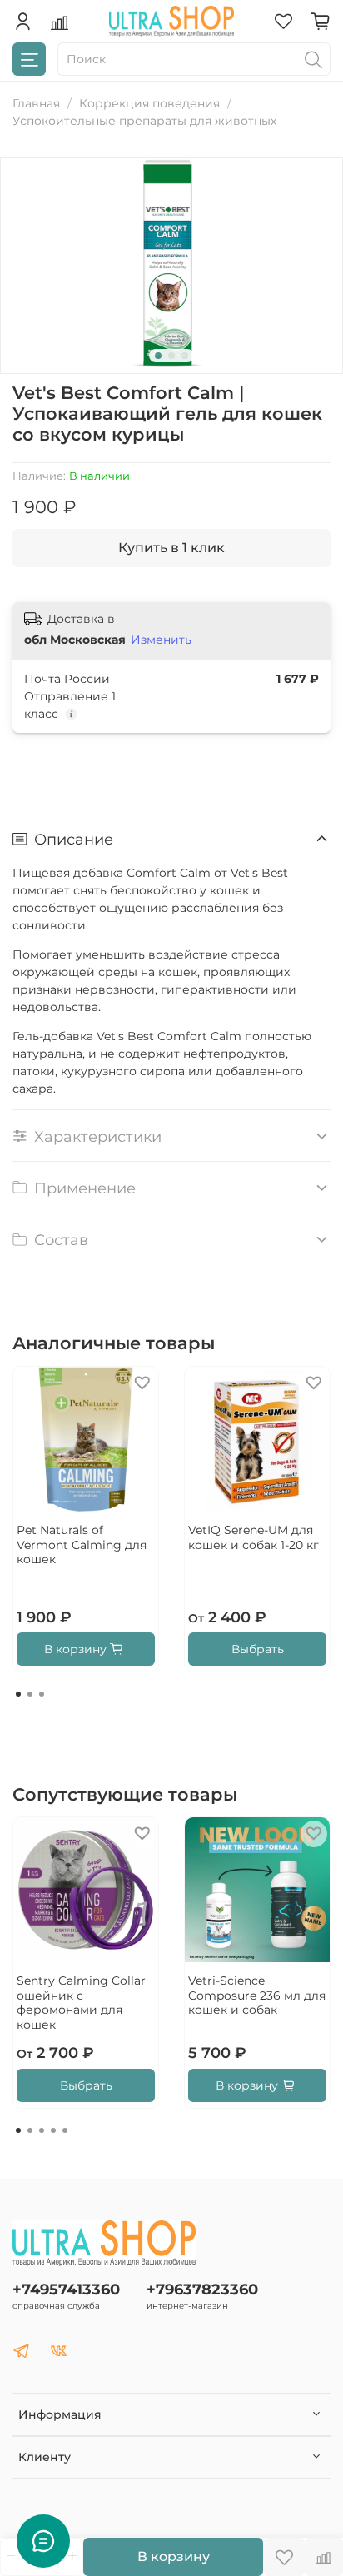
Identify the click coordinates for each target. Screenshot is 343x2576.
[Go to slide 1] (158, 356)
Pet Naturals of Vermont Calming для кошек (82, 1545)
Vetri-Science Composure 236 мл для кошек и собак (257, 1995)
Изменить (161, 640)
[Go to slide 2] (171, 356)
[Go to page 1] (18, 1694)
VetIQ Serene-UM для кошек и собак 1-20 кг (254, 1537)
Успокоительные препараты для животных (144, 121)
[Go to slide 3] (185, 356)
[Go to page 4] (53, 2130)
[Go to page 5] (65, 2130)
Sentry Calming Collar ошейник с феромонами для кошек (81, 2003)
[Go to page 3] (42, 1694)
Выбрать (258, 1649)
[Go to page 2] (30, 1694)
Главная (36, 103)
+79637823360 (202, 2289)
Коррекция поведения (149, 103)
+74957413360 (66, 2289)
